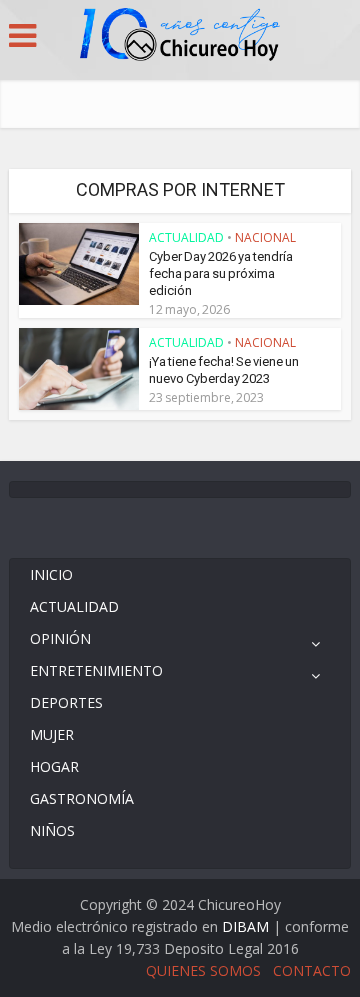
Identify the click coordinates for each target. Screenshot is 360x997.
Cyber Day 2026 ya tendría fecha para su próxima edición (221, 273)
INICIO (51, 574)
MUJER (52, 734)
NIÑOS (52, 830)
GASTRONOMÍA (82, 798)
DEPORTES (66, 702)
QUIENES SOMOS (203, 970)
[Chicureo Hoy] (180, 37)
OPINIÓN (60, 638)
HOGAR (54, 766)
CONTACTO (312, 970)
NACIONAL (265, 237)
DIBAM (245, 926)
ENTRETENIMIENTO (96, 670)
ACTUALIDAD (186, 237)
